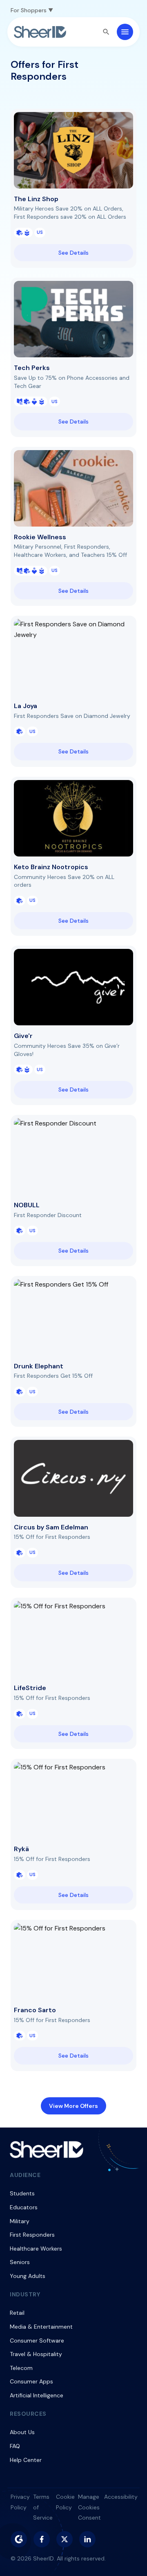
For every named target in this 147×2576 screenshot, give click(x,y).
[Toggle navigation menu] (125, 32)
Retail (17, 2313)
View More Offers (73, 2106)
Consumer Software (37, 2341)
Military (20, 2221)
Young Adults (28, 2276)
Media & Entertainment (41, 2327)
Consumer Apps (31, 2381)
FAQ (15, 2446)
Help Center (26, 2460)
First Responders (32, 2235)
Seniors (20, 2262)
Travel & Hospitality (36, 2354)
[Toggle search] (106, 32)
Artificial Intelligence (37, 2395)
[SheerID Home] (40, 32)
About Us (22, 2432)
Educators (24, 2207)
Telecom (21, 2368)
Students (22, 2193)
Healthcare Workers (36, 2249)
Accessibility (121, 2497)
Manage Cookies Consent (89, 2507)
